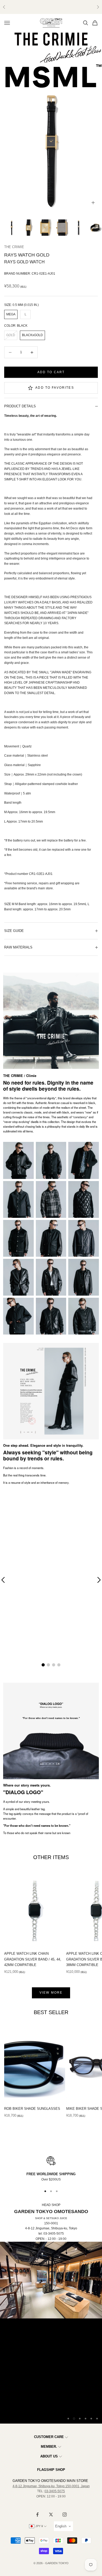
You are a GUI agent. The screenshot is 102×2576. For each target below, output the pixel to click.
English (61, 2526)
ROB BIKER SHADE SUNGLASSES (32, 2109)
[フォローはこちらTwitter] (51, 2515)
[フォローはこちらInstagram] (65, 2515)
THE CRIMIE (14, 247)
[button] (43, 1665)
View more (51, 1993)
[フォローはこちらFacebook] (37, 2515)
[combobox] (63, 2526)
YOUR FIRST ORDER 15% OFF (51, 7)
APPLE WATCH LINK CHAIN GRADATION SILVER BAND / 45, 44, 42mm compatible (33, 1959)
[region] (51, 2169)
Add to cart (51, 372)
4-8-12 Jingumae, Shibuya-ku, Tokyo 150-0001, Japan (51, 2486)
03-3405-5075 (55, 2491)
